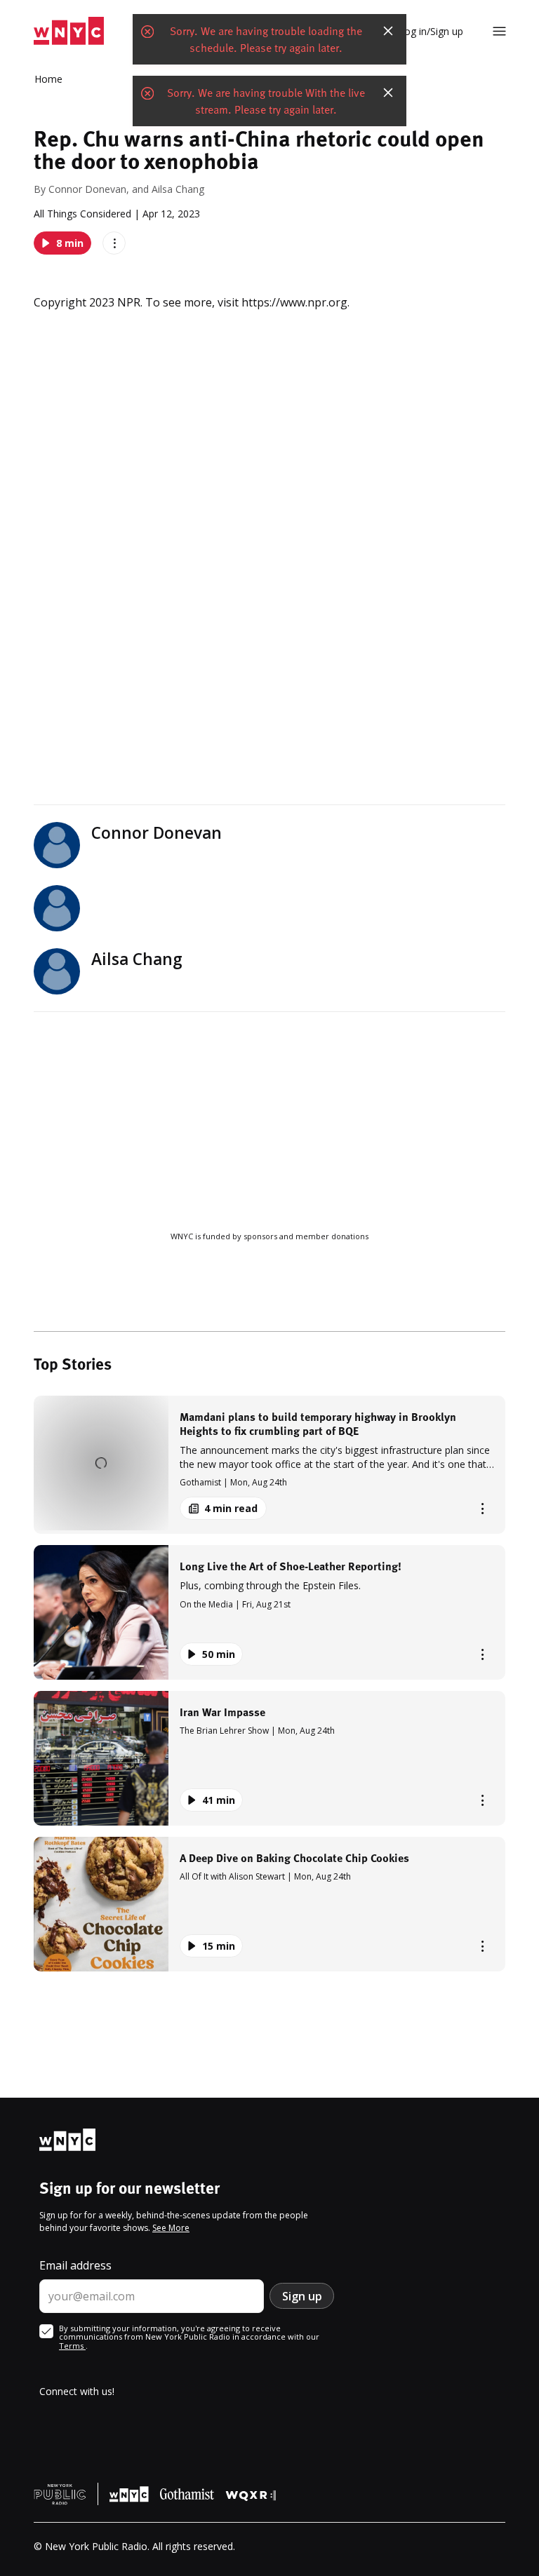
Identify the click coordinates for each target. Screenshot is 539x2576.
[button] (269, 1465)
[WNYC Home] (69, 31)
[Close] (388, 31)
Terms (72, 2346)
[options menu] (114, 243)
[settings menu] (499, 31)
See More (171, 2228)
